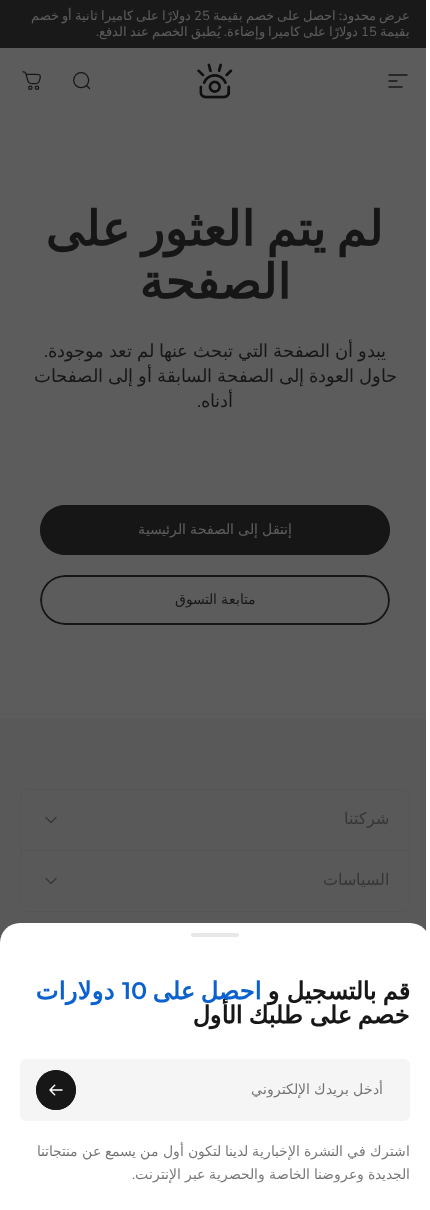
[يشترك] (56, 1090)
